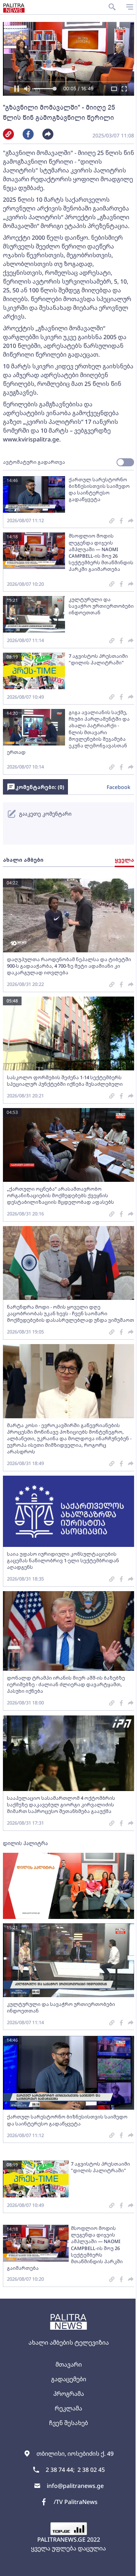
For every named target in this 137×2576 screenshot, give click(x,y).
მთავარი (69, 2364)
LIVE (123, 2567)
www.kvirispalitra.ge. (32, 439)
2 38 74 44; (60, 2470)
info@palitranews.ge (75, 2486)
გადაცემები (69, 2379)
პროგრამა (69, 2394)
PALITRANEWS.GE (61, 2539)
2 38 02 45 (91, 2470)
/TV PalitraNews (76, 2502)
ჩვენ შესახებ (68, 2423)
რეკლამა (68, 2408)
